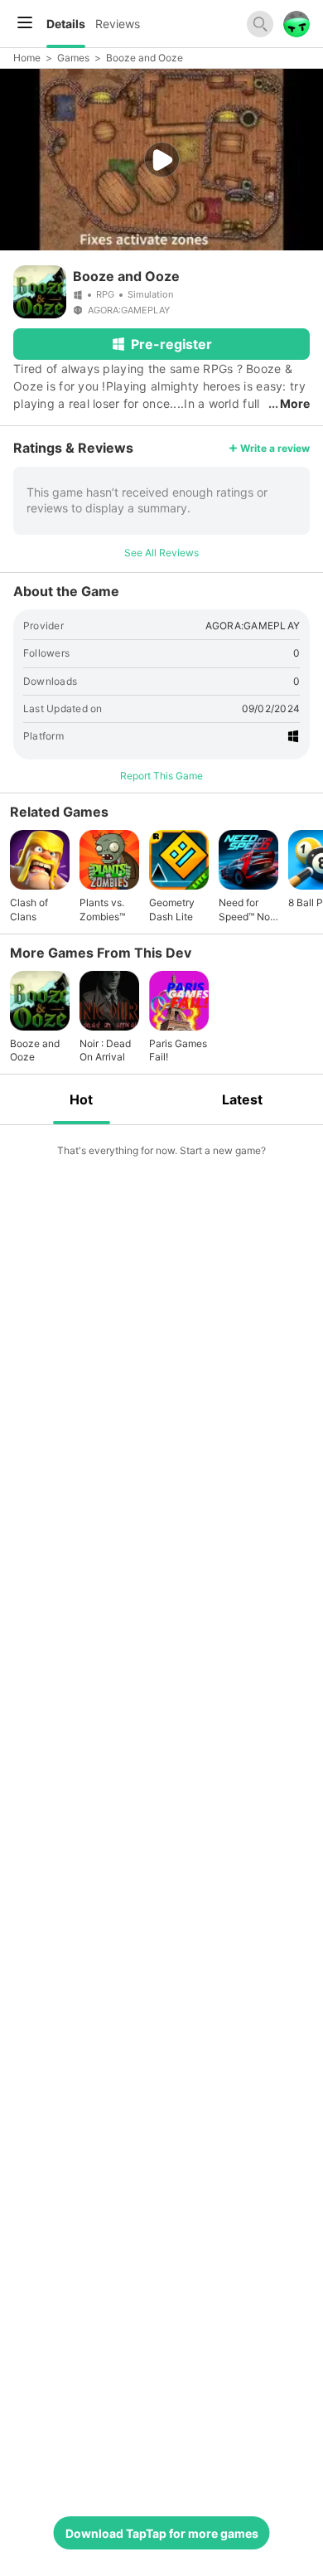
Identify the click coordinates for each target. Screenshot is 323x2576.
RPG (105, 294)
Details (66, 24)
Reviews (118, 24)
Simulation (150, 294)
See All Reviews (161, 553)
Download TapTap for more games (162, 2533)
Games (73, 58)
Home (27, 58)
